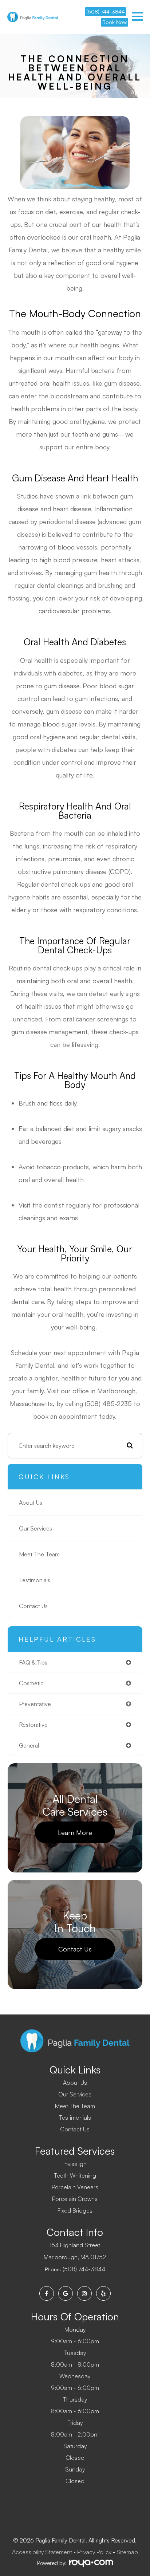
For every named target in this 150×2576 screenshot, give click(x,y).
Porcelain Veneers (75, 2187)
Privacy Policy (94, 2552)
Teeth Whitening (75, 2175)
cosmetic (31, 1683)
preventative (35, 1704)
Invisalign (75, 2164)
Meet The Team (39, 1554)
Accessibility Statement (42, 2552)
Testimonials (35, 1580)
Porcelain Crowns (75, 2199)
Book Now (115, 22)
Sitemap (127, 2552)
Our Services (35, 1528)
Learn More (75, 1832)
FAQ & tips (33, 1662)
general (29, 1745)
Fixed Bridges (75, 2210)
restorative (33, 1725)
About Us (31, 1502)
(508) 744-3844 (106, 11)
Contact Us (33, 1606)
